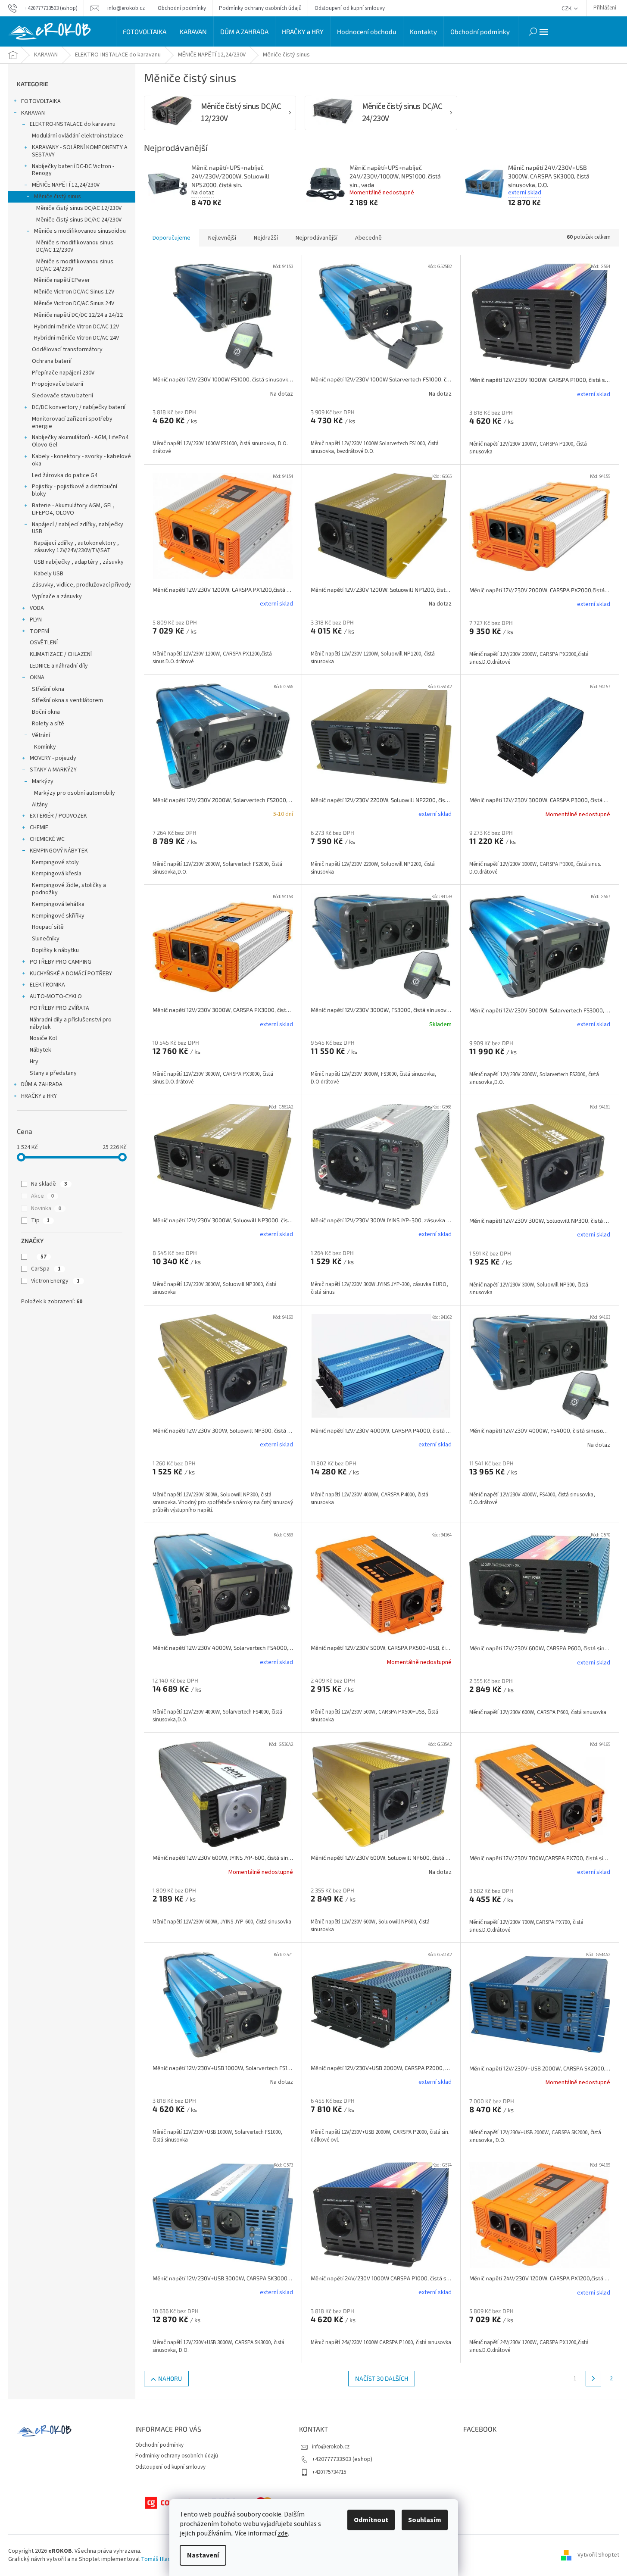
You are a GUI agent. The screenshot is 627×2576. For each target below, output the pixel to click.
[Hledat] (533, 31)
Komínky (45, 747)
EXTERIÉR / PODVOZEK (58, 816)
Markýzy (43, 781)
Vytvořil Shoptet (598, 2555)
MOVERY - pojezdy (53, 758)
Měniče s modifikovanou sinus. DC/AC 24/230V (75, 265)
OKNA (37, 678)
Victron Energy (55, 1281)
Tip (40, 1221)
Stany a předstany (53, 1073)
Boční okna (46, 712)
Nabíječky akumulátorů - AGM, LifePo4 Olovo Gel (80, 441)
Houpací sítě (48, 927)
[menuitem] (145, 31)
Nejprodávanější (317, 238)
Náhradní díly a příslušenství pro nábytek (71, 1023)
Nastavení (203, 2555)
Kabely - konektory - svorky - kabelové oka (81, 460)
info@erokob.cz (331, 2447)
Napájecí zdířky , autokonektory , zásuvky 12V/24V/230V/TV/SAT (76, 547)
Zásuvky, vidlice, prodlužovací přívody (81, 585)
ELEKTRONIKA (47, 985)
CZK (567, 9)
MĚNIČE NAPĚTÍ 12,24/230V (66, 185)
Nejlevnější (222, 238)
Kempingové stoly (55, 862)
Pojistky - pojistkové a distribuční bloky (75, 490)
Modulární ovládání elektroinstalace (78, 136)
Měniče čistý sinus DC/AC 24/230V (79, 220)
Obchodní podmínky (182, 8)
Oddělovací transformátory (67, 350)
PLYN (36, 620)
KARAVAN (33, 113)
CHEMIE (39, 827)
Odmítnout (371, 2520)
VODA (37, 608)
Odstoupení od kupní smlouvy (350, 8)
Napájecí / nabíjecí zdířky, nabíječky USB (78, 528)
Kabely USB (49, 574)
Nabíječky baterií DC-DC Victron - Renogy (73, 170)
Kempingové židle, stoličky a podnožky (69, 889)
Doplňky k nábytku (55, 950)
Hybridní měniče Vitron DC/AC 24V (76, 338)
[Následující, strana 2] (593, 2379)
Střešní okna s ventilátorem (67, 700)
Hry (34, 1062)
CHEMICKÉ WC (47, 839)
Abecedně (368, 238)
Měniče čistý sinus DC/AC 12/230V (79, 208)
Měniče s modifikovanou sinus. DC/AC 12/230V (75, 246)
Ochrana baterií (52, 361)
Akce (42, 1196)
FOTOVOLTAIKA (41, 101)
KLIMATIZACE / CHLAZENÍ (61, 654)
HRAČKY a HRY (39, 1096)
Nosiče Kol (43, 1038)
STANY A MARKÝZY (53, 770)
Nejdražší (266, 238)
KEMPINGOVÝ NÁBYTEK (59, 851)
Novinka (46, 1208)
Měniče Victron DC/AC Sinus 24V (74, 303)
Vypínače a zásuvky (57, 596)
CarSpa (46, 1269)
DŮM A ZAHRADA (42, 1084)
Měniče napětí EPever (62, 280)
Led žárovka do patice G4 (65, 475)
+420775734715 (329, 2472)
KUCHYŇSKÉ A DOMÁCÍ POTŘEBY (71, 974)
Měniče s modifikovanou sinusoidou (80, 231)
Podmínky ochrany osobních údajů (260, 8)
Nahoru (170, 2378)
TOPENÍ (39, 631)
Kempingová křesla (57, 874)
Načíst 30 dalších (382, 2378)
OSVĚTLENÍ (44, 643)
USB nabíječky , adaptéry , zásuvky (79, 562)
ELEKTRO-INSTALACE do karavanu (73, 124)
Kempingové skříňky (58, 916)
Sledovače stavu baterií (62, 396)
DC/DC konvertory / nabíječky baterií (79, 407)
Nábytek (41, 1050)
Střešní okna (48, 689)
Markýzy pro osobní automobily (75, 793)
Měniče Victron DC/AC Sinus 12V (74, 292)
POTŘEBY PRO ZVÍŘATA (59, 1008)
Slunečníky (46, 939)
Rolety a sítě (48, 724)
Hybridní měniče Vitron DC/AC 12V (76, 327)
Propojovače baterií (58, 384)
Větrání (41, 735)
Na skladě (49, 1184)
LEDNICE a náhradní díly (59, 666)
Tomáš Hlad (156, 2559)
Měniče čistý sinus (58, 197)
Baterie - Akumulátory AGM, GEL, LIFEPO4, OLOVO (73, 509)
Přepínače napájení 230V (63, 373)
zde (283, 2533)
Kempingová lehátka (58, 904)
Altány (40, 805)
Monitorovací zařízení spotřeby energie (72, 423)
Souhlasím (425, 2520)
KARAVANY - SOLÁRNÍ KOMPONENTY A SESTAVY (80, 151)
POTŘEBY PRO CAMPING (61, 962)
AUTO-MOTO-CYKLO (56, 996)
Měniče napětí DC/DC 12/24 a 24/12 (78, 315)
